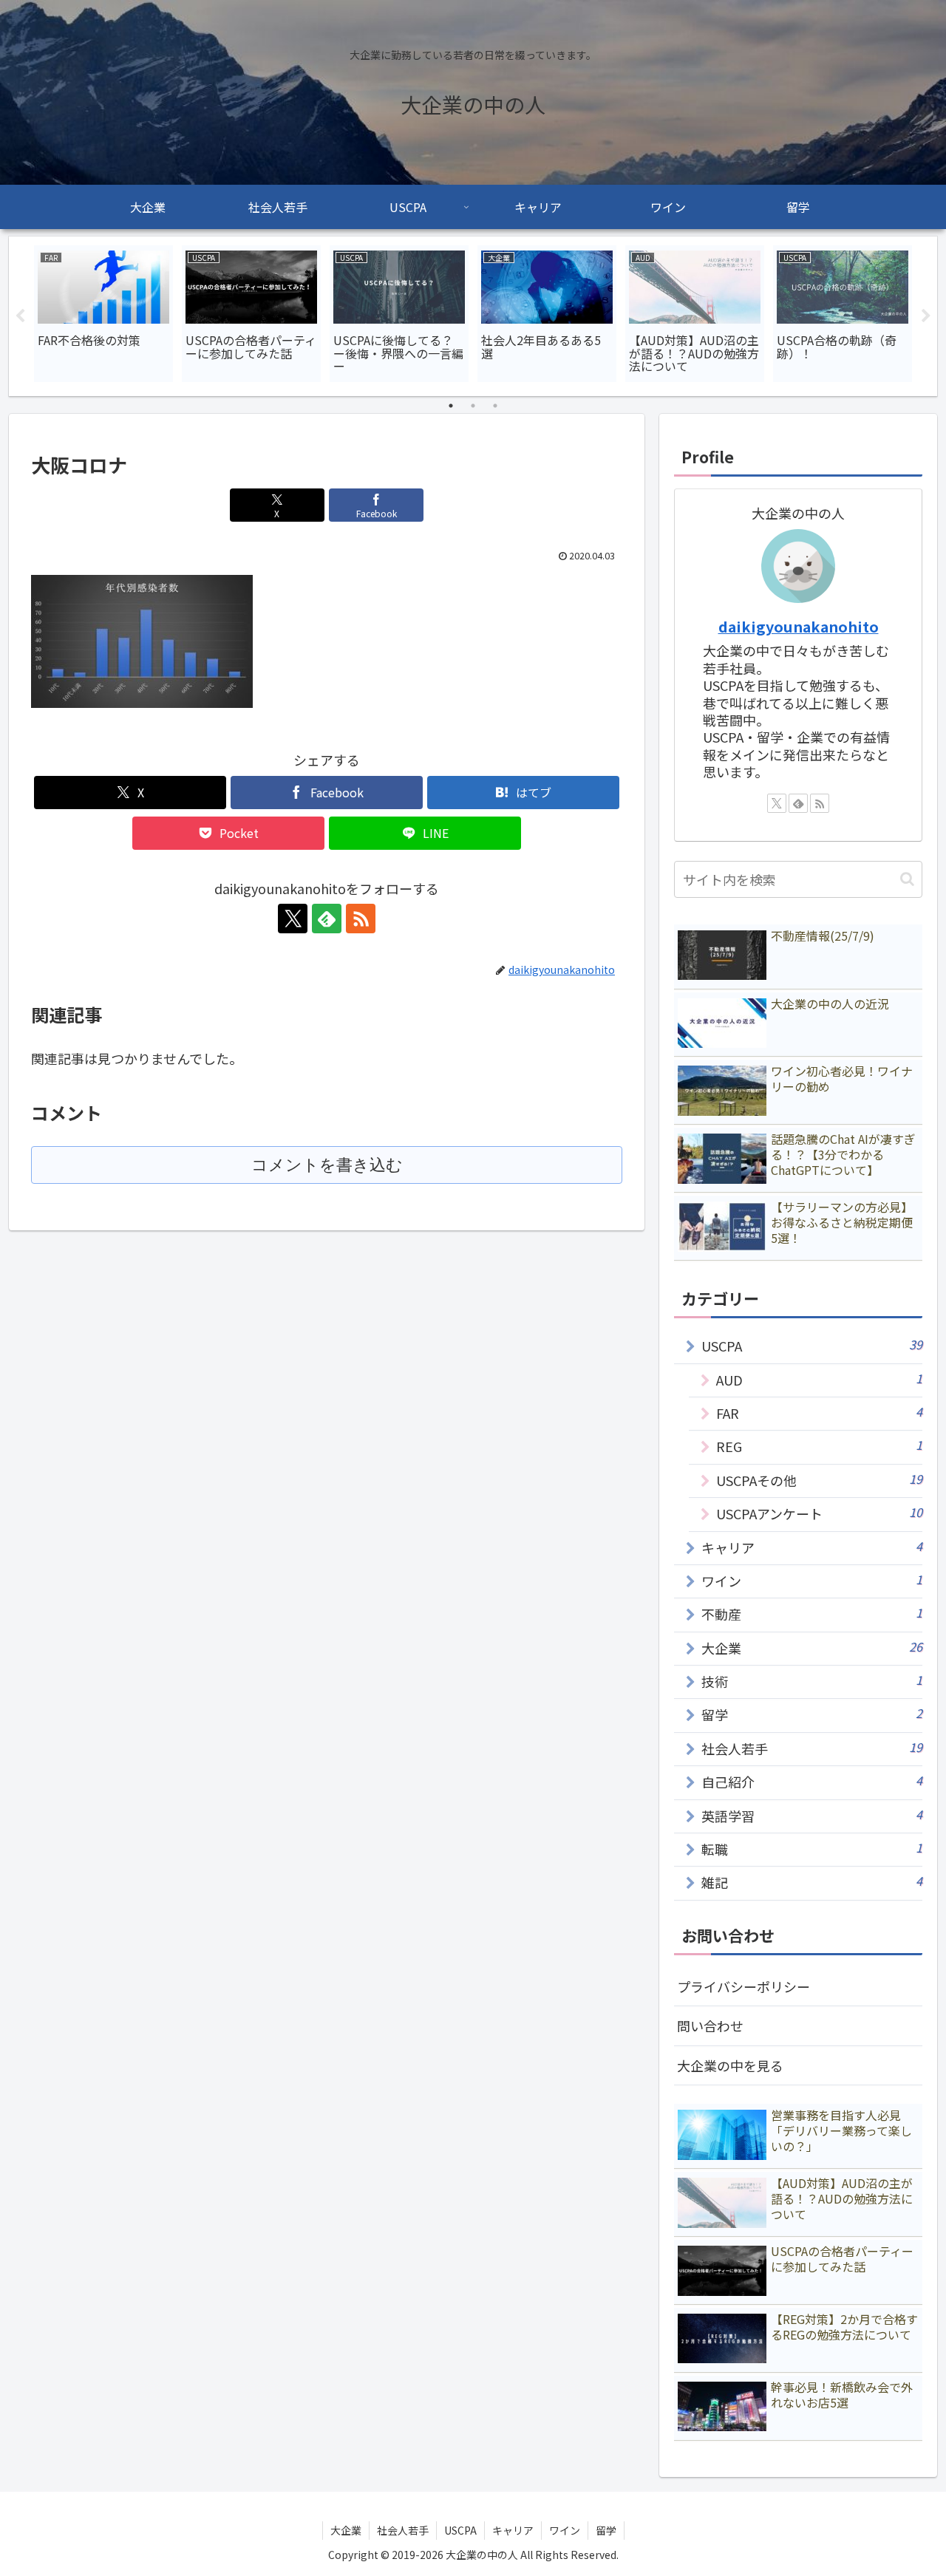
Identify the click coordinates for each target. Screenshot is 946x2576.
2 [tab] (473, 406)
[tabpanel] (103, 314)
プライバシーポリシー (743, 1986)
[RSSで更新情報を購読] (361, 919)
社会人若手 (403, 2530)
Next (926, 316)
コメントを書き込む (327, 1165)
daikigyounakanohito (799, 626)
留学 (606, 2530)
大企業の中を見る (730, 2065)
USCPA (460, 2530)
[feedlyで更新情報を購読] (327, 919)
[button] (907, 879)
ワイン (565, 2530)
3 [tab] (495, 406)
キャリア (513, 2530)
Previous (20, 316)
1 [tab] (451, 406)
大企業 (346, 2530)
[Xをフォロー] (293, 919)
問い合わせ (710, 2025)
